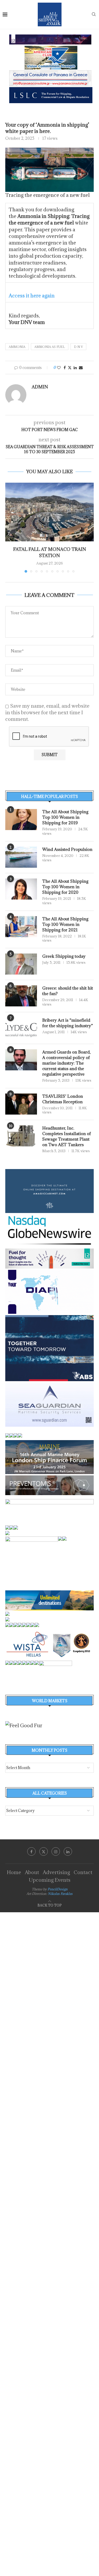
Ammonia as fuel (50, 347)
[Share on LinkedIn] (75, 368)
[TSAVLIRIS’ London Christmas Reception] (21, 1104)
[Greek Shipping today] (21, 964)
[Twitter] (44, 1851)
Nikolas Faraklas (60, 1894)
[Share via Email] (81, 368)
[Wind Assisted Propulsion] (21, 857)
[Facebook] (31, 1851)
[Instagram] (56, 1851)
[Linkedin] (68, 1851)
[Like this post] (59, 368)
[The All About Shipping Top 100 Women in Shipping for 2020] (21, 889)
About (32, 1872)
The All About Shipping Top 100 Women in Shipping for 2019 (65, 817)
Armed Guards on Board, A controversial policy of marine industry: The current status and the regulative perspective (66, 1063)
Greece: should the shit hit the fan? (68, 991)
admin (40, 387)
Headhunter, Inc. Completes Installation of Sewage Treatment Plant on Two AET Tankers (67, 1136)
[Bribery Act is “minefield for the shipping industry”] (21, 1028)
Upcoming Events (50, 1880)
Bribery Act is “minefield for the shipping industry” (68, 1023)
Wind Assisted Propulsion (67, 849)
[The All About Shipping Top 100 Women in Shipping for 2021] (21, 927)
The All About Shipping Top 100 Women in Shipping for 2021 (65, 924)
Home (14, 1872)
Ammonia (17, 347)
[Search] (94, 15)
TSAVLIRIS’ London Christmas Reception (63, 1099)
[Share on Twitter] (70, 368)
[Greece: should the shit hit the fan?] (21, 996)
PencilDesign (58, 1889)
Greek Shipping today (64, 956)
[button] (10, 527)
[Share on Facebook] (65, 368)
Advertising (56, 1872)
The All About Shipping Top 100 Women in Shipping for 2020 (65, 887)
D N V (78, 347)
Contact (83, 1872)
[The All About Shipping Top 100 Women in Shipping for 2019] (21, 820)
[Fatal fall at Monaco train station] (49, 512)
